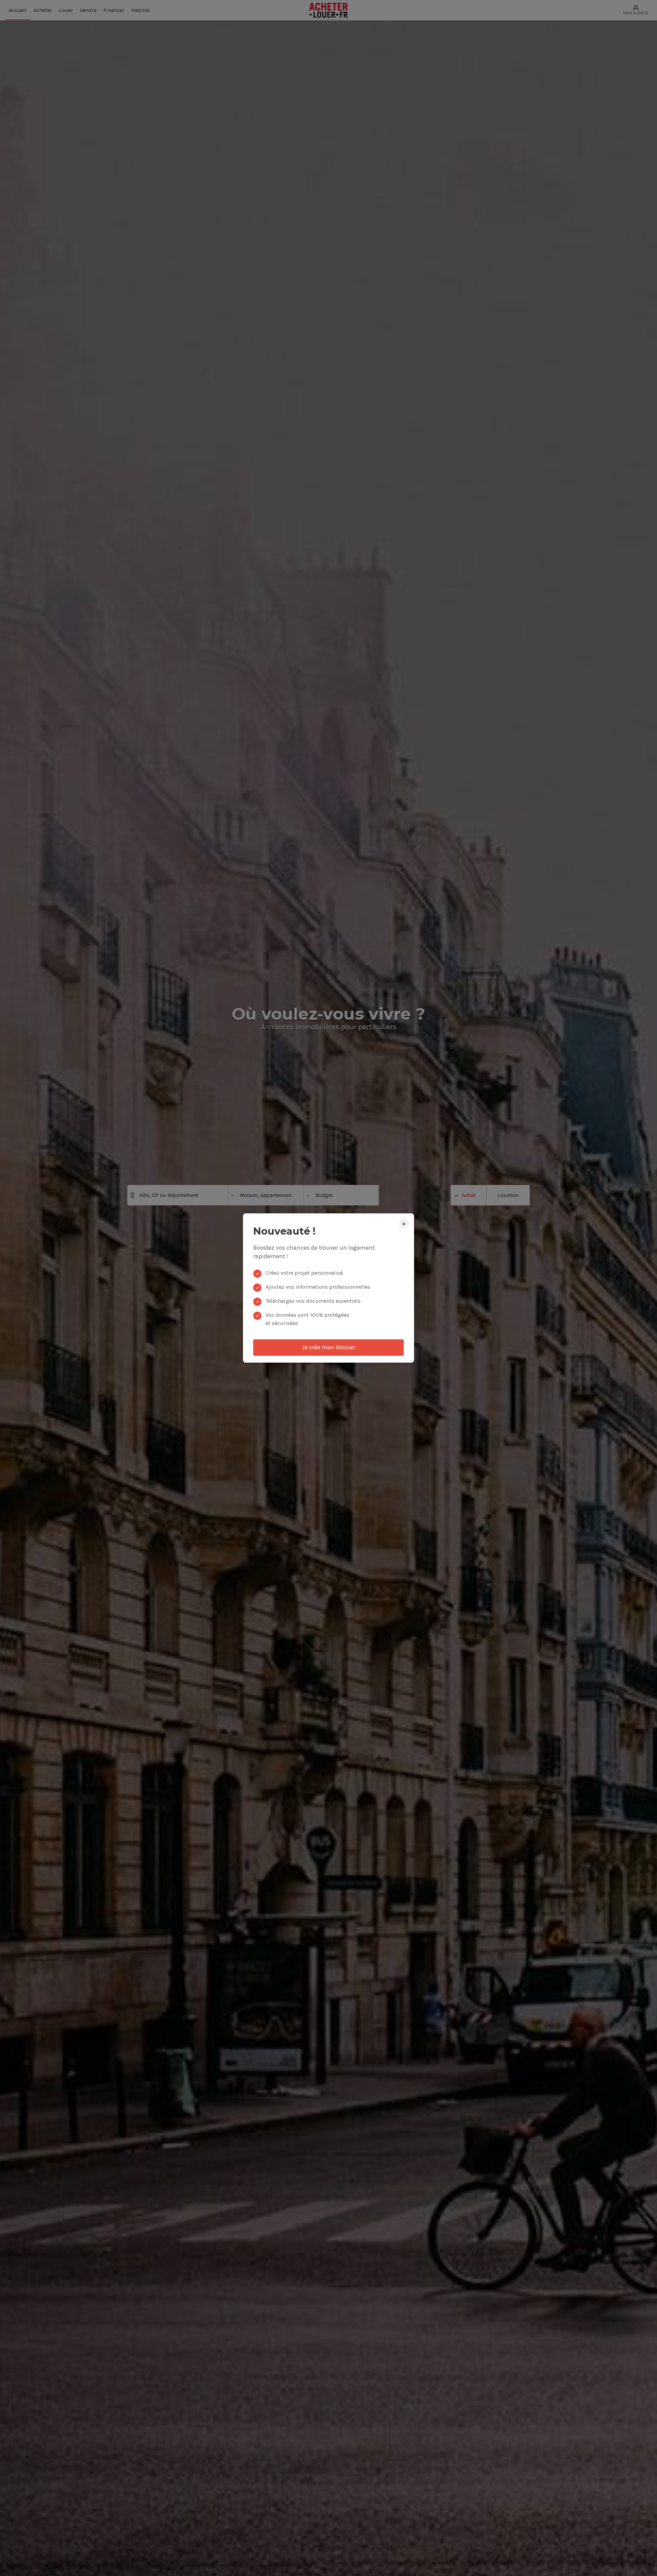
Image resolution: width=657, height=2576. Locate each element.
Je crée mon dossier (328, 1347)
